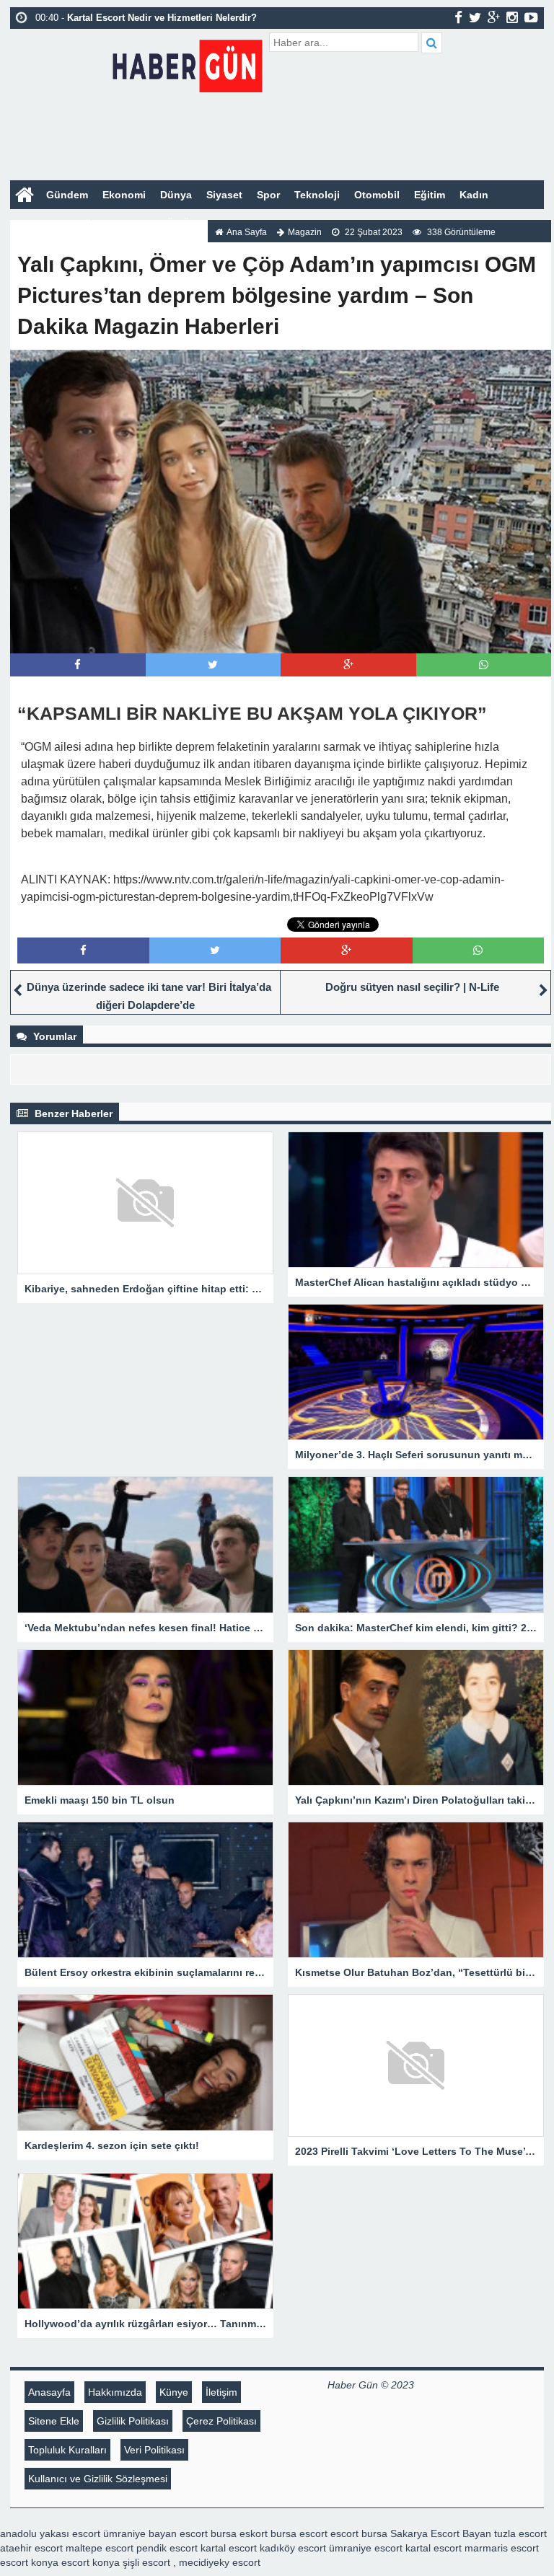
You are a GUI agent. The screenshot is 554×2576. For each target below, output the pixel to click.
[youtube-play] (531, 17)
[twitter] (475, 17)
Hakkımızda (115, 2392)
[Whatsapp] (484, 665)
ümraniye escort (366, 2548)
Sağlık (88, 224)
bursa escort (299, 2533)
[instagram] (512, 17)
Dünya (176, 195)
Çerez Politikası (221, 2421)
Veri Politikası (154, 2450)
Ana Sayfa (247, 232)
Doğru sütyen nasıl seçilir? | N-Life (412, 987)
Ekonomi (124, 195)
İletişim (221, 2392)
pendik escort (167, 2548)
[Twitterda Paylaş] (213, 665)
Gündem (67, 195)
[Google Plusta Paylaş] (348, 665)
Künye (174, 2392)
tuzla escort (520, 2533)
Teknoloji (317, 195)
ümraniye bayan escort (155, 2533)
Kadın (474, 195)
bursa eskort (239, 2533)
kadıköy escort (293, 2548)
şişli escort (146, 2562)
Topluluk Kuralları (67, 2450)
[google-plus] (494, 17)
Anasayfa (49, 2392)
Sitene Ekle (54, 2421)
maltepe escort (100, 2548)
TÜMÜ (175, 224)
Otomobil (377, 195)
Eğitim (430, 195)
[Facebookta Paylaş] (78, 665)
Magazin (38, 224)
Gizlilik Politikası (133, 2421)
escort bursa (359, 2533)
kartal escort (229, 2548)
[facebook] (458, 17)
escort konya (29, 2562)
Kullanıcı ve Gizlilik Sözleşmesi (98, 2479)
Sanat (132, 224)
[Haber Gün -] (187, 63)
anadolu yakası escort (50, 2533)
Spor (268, 195)
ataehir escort (31, 2548)
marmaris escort (502, 2548)
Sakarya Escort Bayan (441, 2533)
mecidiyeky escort (220, 2562)
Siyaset (224, 195)
